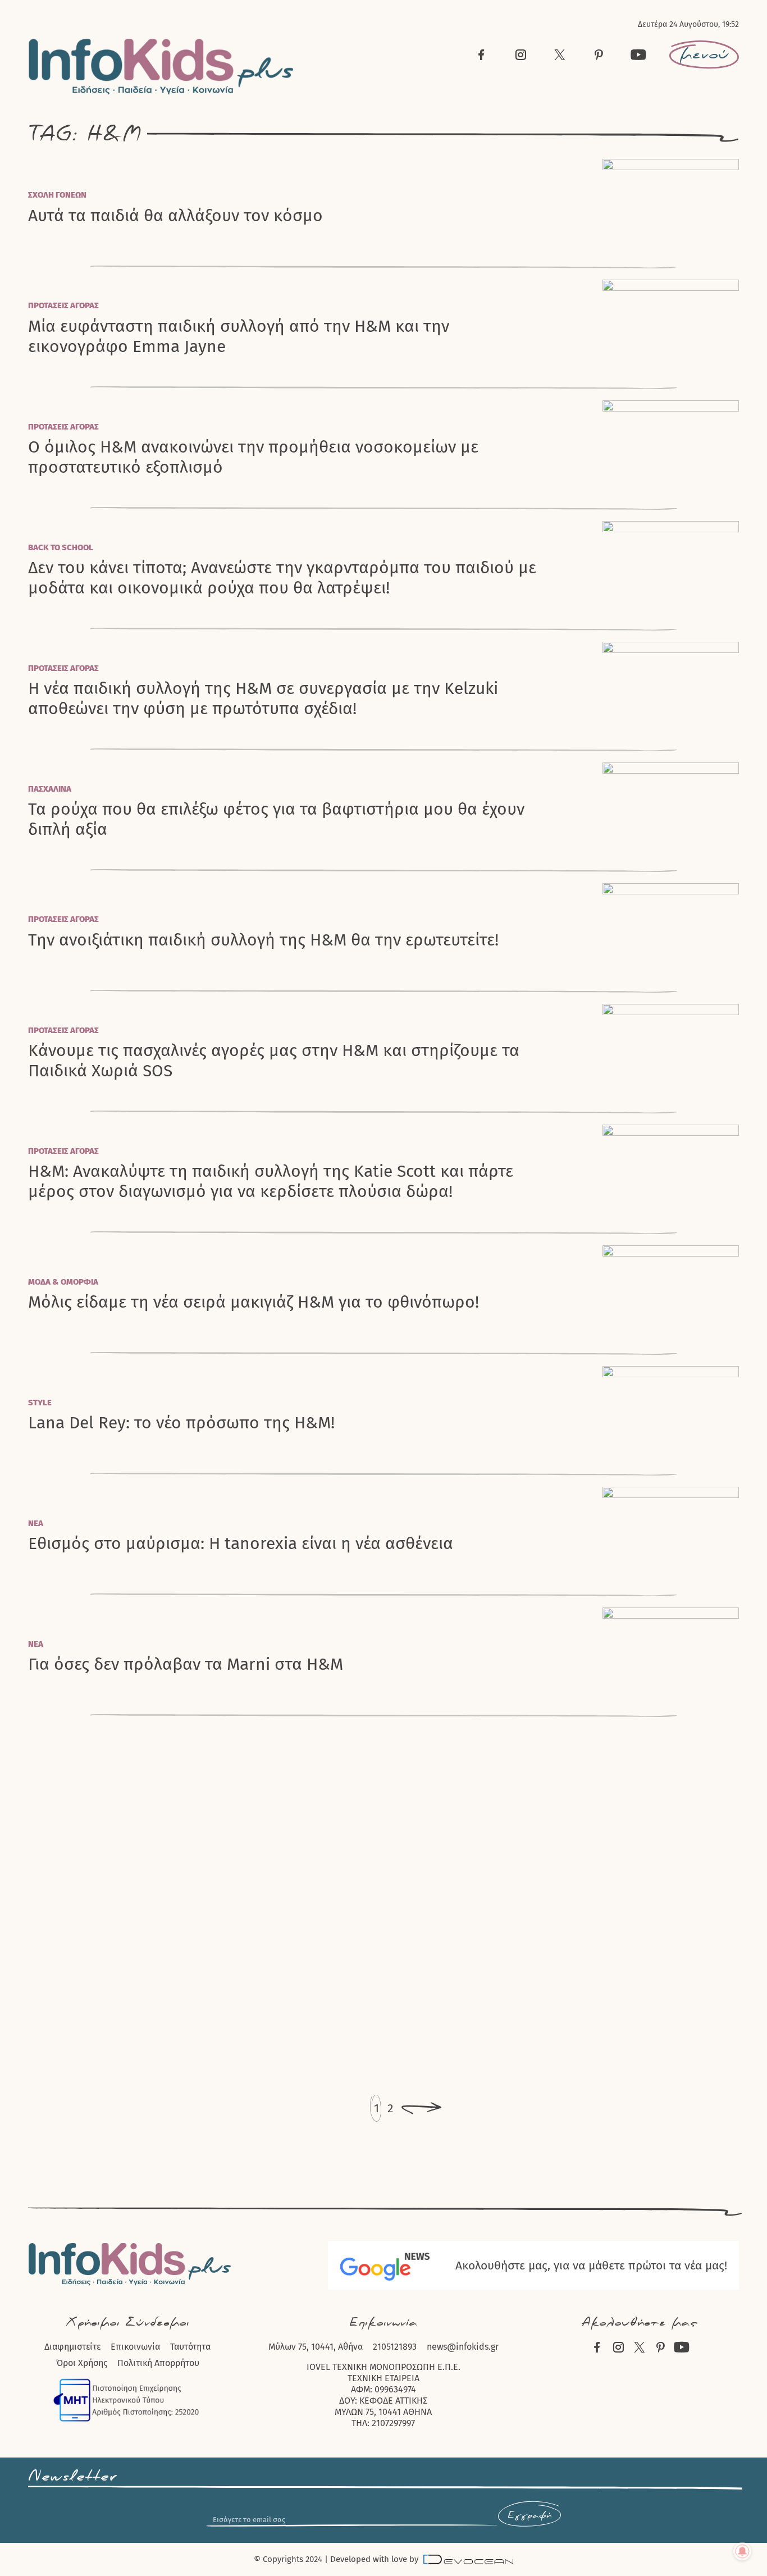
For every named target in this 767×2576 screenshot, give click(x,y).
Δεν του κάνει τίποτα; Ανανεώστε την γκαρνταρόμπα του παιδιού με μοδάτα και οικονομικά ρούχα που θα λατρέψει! (282, 578)
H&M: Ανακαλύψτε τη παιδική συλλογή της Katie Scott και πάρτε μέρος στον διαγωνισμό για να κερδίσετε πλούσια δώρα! (271, 1181)
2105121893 (395, 2347)
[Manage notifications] (742, 2551)
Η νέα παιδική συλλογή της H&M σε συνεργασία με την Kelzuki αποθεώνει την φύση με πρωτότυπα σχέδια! (263, 698)
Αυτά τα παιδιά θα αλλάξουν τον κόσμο (175, 216)
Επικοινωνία (135, 2347)
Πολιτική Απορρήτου (158, 2363)
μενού (704, 54)
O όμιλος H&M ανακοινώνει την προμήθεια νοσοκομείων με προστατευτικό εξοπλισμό (253, 457)
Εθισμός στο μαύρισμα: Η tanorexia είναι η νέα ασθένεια (241, 1544)
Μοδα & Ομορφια (63, 1282)
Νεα (36, 1523)
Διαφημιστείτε (72, 2347)
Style (40, 1403)
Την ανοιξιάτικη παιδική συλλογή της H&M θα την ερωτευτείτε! (263, 940)
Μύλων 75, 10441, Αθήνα (316, 2347)
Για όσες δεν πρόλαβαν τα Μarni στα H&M (186, 1664)
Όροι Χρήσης (82, 2363)
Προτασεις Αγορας (63, 305)
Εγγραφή (529, 2515)
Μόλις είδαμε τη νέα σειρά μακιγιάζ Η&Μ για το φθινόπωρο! (254, 1302)
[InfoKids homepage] (161, 67)
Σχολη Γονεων (57, 195)
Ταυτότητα (190, 2347)
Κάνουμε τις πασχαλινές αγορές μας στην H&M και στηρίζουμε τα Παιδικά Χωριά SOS (274, 1061)
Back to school (61, 547)
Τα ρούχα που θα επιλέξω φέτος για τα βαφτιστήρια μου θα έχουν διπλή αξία (276, 819)
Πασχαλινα (50, 789)
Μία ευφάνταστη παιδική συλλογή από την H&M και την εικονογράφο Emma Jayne (239, 336)
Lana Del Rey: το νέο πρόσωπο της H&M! (181, 1423)
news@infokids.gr (463, 2347)
